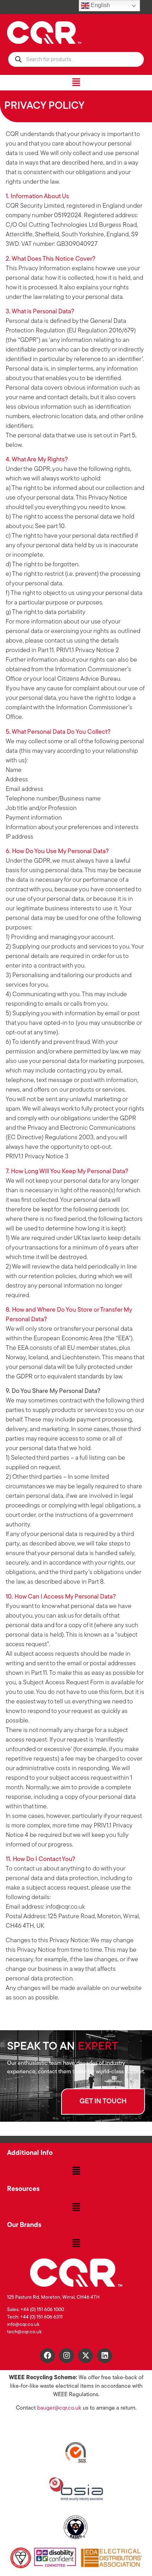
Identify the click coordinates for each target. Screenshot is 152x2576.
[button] (76, 82)
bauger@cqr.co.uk (59, 2408)
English (100, 5)
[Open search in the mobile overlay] (76, 59)
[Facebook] (47, 2356)
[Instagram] (66, 2356)
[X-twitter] (86, 2356)
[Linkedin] (105, 2356)
